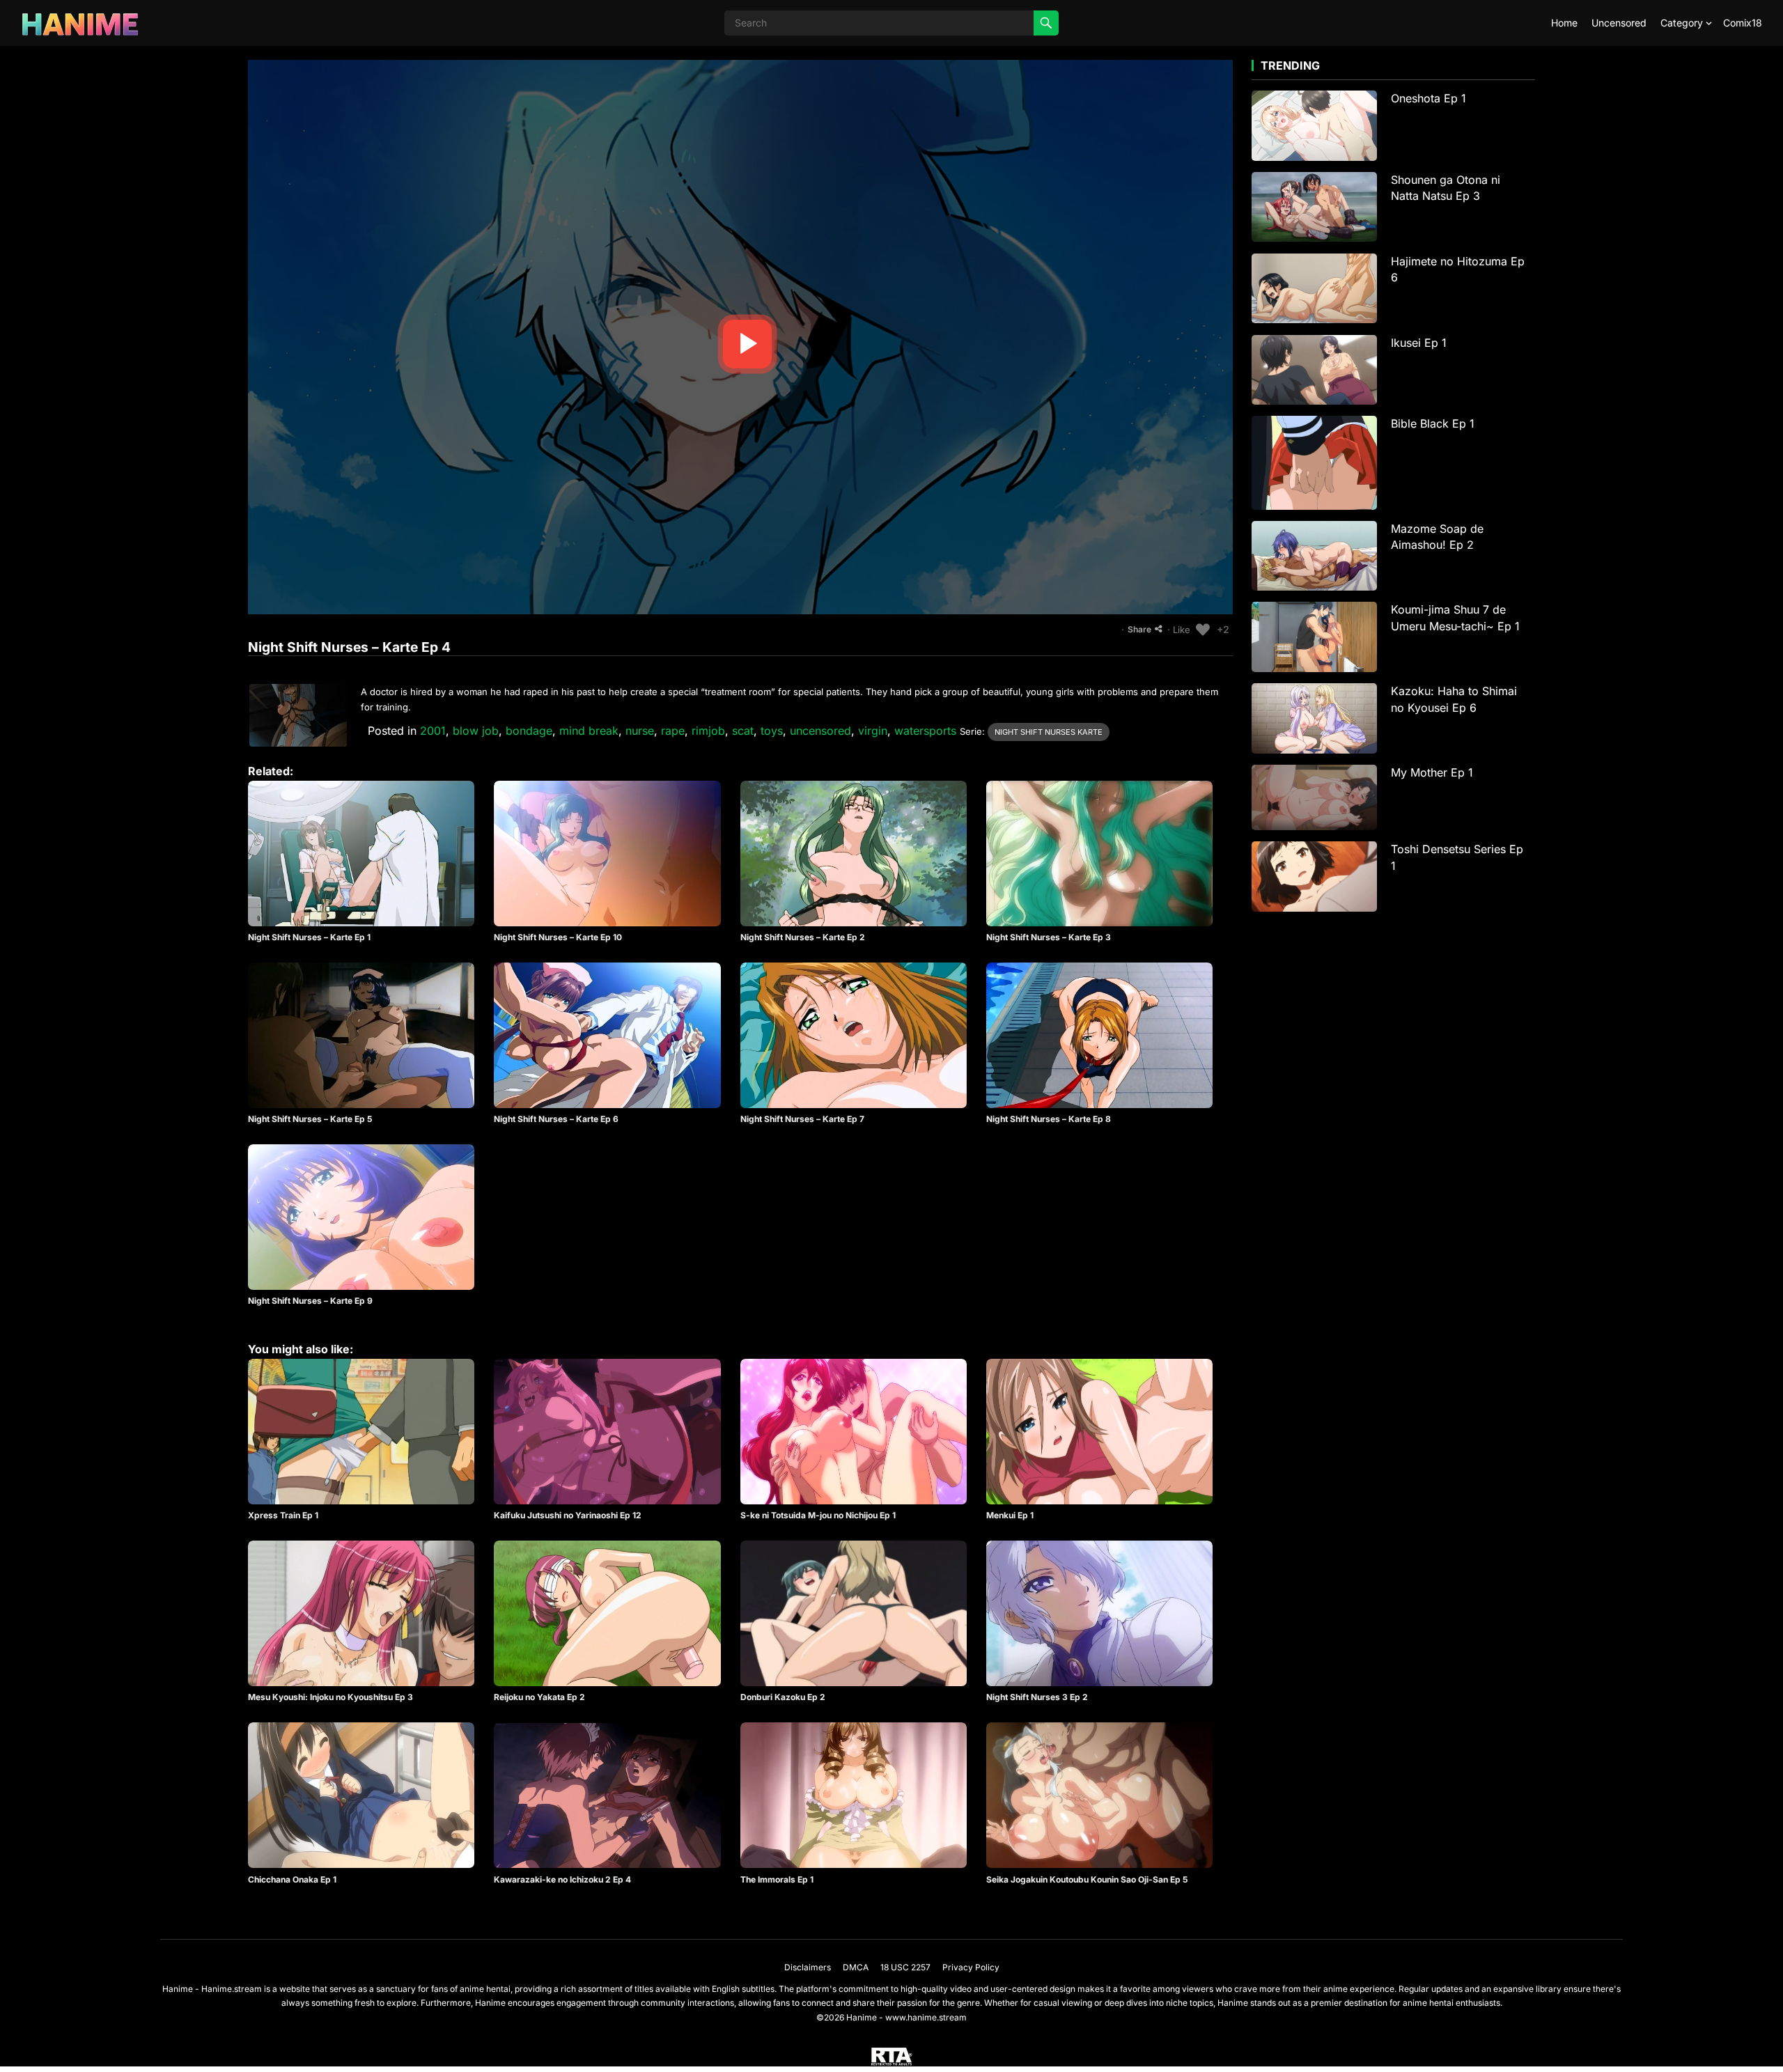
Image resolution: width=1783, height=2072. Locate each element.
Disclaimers (808, 1967)
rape (673, 731)
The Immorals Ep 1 (777, 1879)
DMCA (856, 1967)
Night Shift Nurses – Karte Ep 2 (803, 937)
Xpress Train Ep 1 (283, 1515)
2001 (433, 731)
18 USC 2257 (905, 1967)
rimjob (708, 731)
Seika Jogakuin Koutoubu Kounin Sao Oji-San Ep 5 (1087, 1879)
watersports (925, 731)
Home (1564, 23)
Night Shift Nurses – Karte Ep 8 (1049, 1119)
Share (1139, 629)
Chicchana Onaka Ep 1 (292, 1879)
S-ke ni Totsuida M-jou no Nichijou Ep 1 (818, 1515)
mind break (589, 731)
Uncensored (1619, 23)
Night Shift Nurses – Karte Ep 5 (310, 1119)
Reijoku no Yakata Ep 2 (539, 1697)
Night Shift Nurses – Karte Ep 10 (558, 937)
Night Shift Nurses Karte (1049, 732)
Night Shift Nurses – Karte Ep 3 (1049, 937)
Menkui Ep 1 (1010, 1515)
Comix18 (1743, 23)
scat (743, 731)
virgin (873, 731)
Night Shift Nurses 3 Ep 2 (1037, 1697)
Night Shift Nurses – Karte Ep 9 (310, 1301)
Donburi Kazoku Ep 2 (783, 1697)
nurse (640, 731)
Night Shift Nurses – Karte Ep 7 (802, 1119)
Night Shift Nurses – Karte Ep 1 (309, 937)
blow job (476, 731)
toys (772, 731)
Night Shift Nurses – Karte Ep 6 (556, 1119)
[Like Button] (1203, 630)
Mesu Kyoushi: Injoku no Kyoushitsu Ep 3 (330, 1697)
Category (1682, 23)
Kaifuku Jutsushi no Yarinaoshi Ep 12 (568, 1515)
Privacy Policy (971, 1967)
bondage (529, 731)
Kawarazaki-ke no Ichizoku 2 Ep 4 (562, 1879)
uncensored (820, 731)
